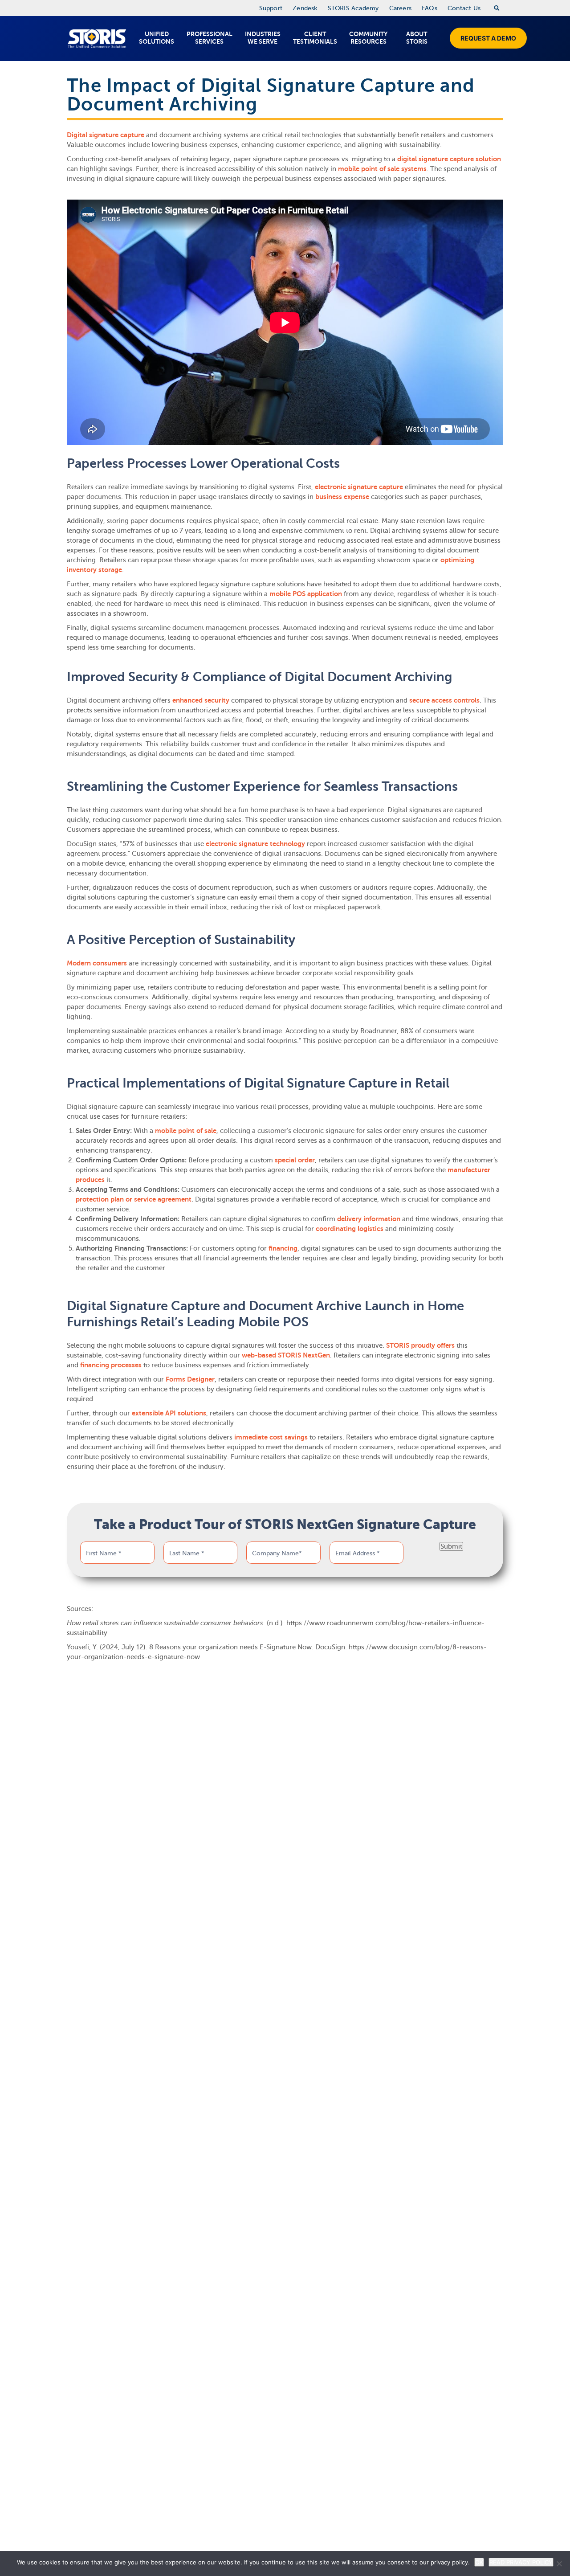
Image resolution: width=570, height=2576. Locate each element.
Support (271, 8)
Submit (451, 1546)
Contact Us (464, 8)
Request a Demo (488, 38)
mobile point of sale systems (382, 169)
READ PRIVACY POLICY (521, 2562)
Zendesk (305, 8)
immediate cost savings (271, 1437)
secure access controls (444, 700)
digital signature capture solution (449, 159)
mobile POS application (306, 594)
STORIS (97, 39)
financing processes (111, 1365)
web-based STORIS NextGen (286, 1355)
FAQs (430, 8)
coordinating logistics (350, 1229)
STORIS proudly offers (420, 1345)
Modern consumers (97, 963)
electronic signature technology (255, 844)
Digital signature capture (106, 135)
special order (295, 1160)
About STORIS (417, 38)
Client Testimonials (315, 38)
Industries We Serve (263, 38)
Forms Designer (190, 1379)
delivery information (369, 1219)
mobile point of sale (186, 1131)
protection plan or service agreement (134, 1199)
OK (479, 2562)
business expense (342, 497)
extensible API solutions (169, 1413)
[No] (559, 2564)
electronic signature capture (359, 487)
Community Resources (368, 38)
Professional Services (210, 38)
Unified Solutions (157, 38)
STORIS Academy (353, 8)
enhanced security (201, 700)
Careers (400, 8)
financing (283, 1248)
